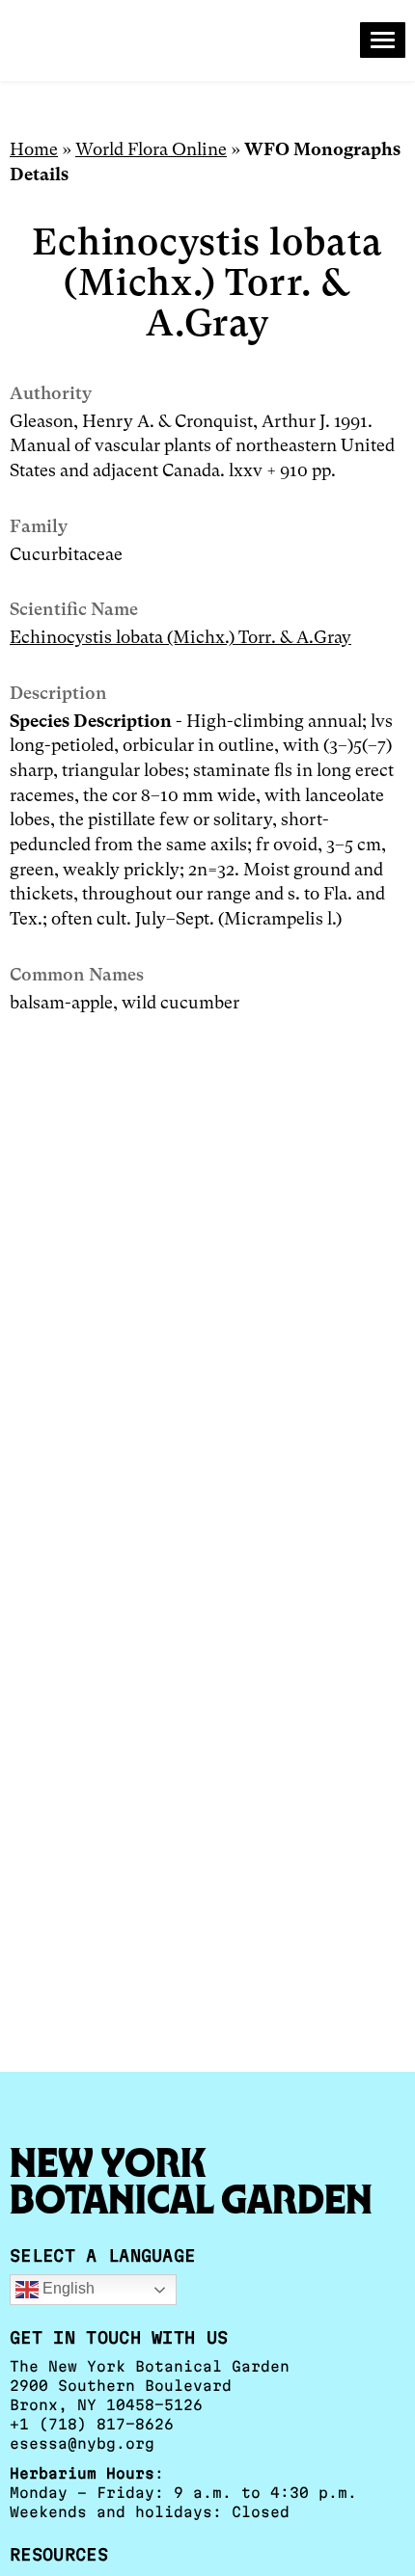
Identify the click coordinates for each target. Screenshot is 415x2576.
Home (34, 149)
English (67, 2288)
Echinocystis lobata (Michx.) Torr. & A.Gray (180, 637)
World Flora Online (151, 149)
